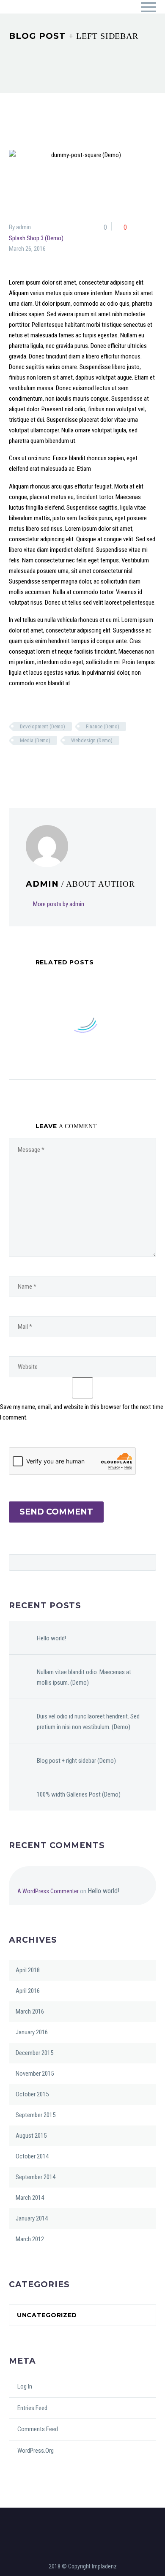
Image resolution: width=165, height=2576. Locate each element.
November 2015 (35, 2074)
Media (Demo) (35, 740)
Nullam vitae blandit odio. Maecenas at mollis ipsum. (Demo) (84, 1677)
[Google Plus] (36, 765)
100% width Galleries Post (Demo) (79, 1794)
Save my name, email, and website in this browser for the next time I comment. (82, 1412)
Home (52, 19)
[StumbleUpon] (80, 765)
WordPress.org (36, 2451)
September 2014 (36, 2177)
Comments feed (38, 2429)
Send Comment (56, 1512)
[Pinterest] (47, 765)
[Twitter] (25, 765)
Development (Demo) (43, 726)
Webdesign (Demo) (92, 740)
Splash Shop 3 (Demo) (36, 238)
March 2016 (30, 2011)
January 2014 (32, 2218)
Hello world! (51, 1638)
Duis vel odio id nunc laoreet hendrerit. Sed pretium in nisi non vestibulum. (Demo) (88, 1722)
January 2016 (32, 2032)
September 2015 (36, 2115)
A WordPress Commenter (48, 1891)
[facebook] (78, 2518)
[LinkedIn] (69, 765)
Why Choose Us (105, 19)
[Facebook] (14, 765)
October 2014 (32, 2156)
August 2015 (31, 2136)
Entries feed (32, 2408)
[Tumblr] (58, 765)
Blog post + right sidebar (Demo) (76, 1761)
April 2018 (28, 1970)
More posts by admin (59, 904)
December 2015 (34, 2053)
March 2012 (30, 2239)
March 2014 (30, 2198)
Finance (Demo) (103, 726)
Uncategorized (47, 2315)
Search (147, 1562)
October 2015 (32, 2094)
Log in (25, 2386)
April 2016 (28, 1991)
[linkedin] (87, 2518)
